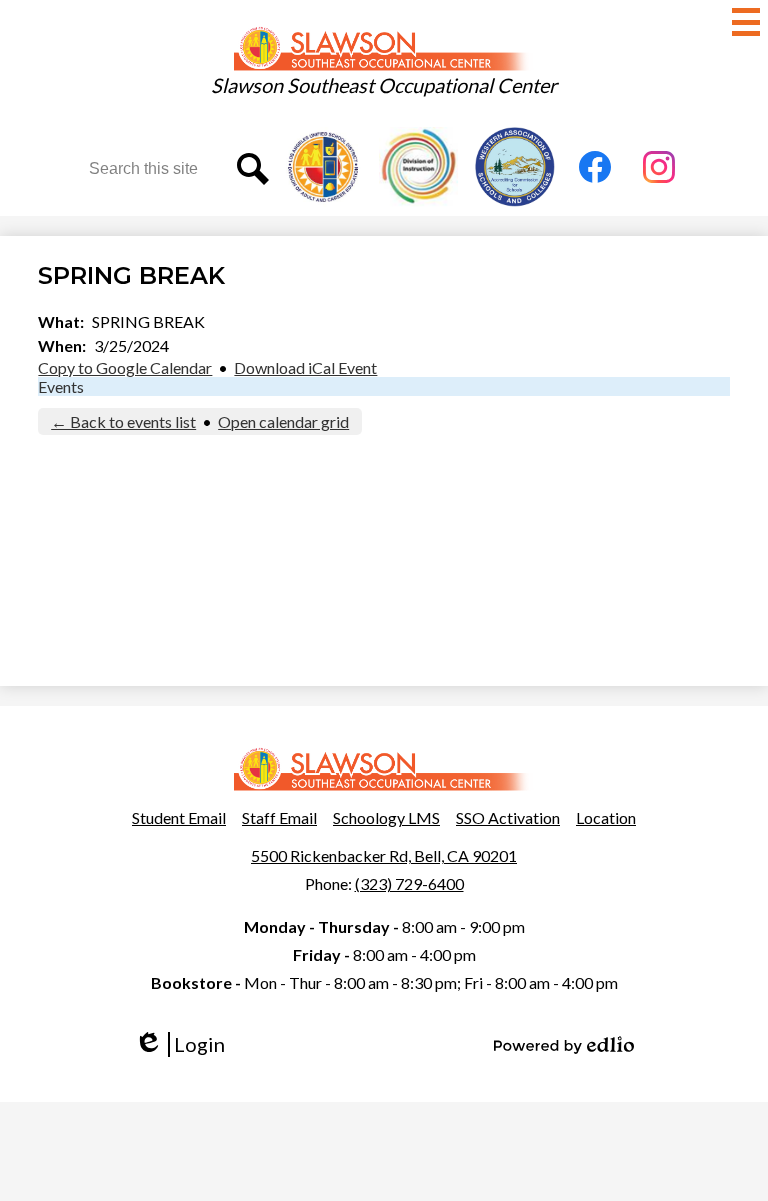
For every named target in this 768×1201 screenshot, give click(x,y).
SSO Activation (508, 817)
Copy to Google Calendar (125, 367)
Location (606, 817)
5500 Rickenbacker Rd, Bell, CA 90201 (384, 855)
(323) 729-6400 (409, 883)
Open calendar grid (283, 421)
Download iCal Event (305, 367)
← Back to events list (123, 421)
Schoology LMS (386, 817)
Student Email (179, 817)
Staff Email (279, 817)
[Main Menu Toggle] (746, 22)
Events (61, 386)
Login (186, 1044)
